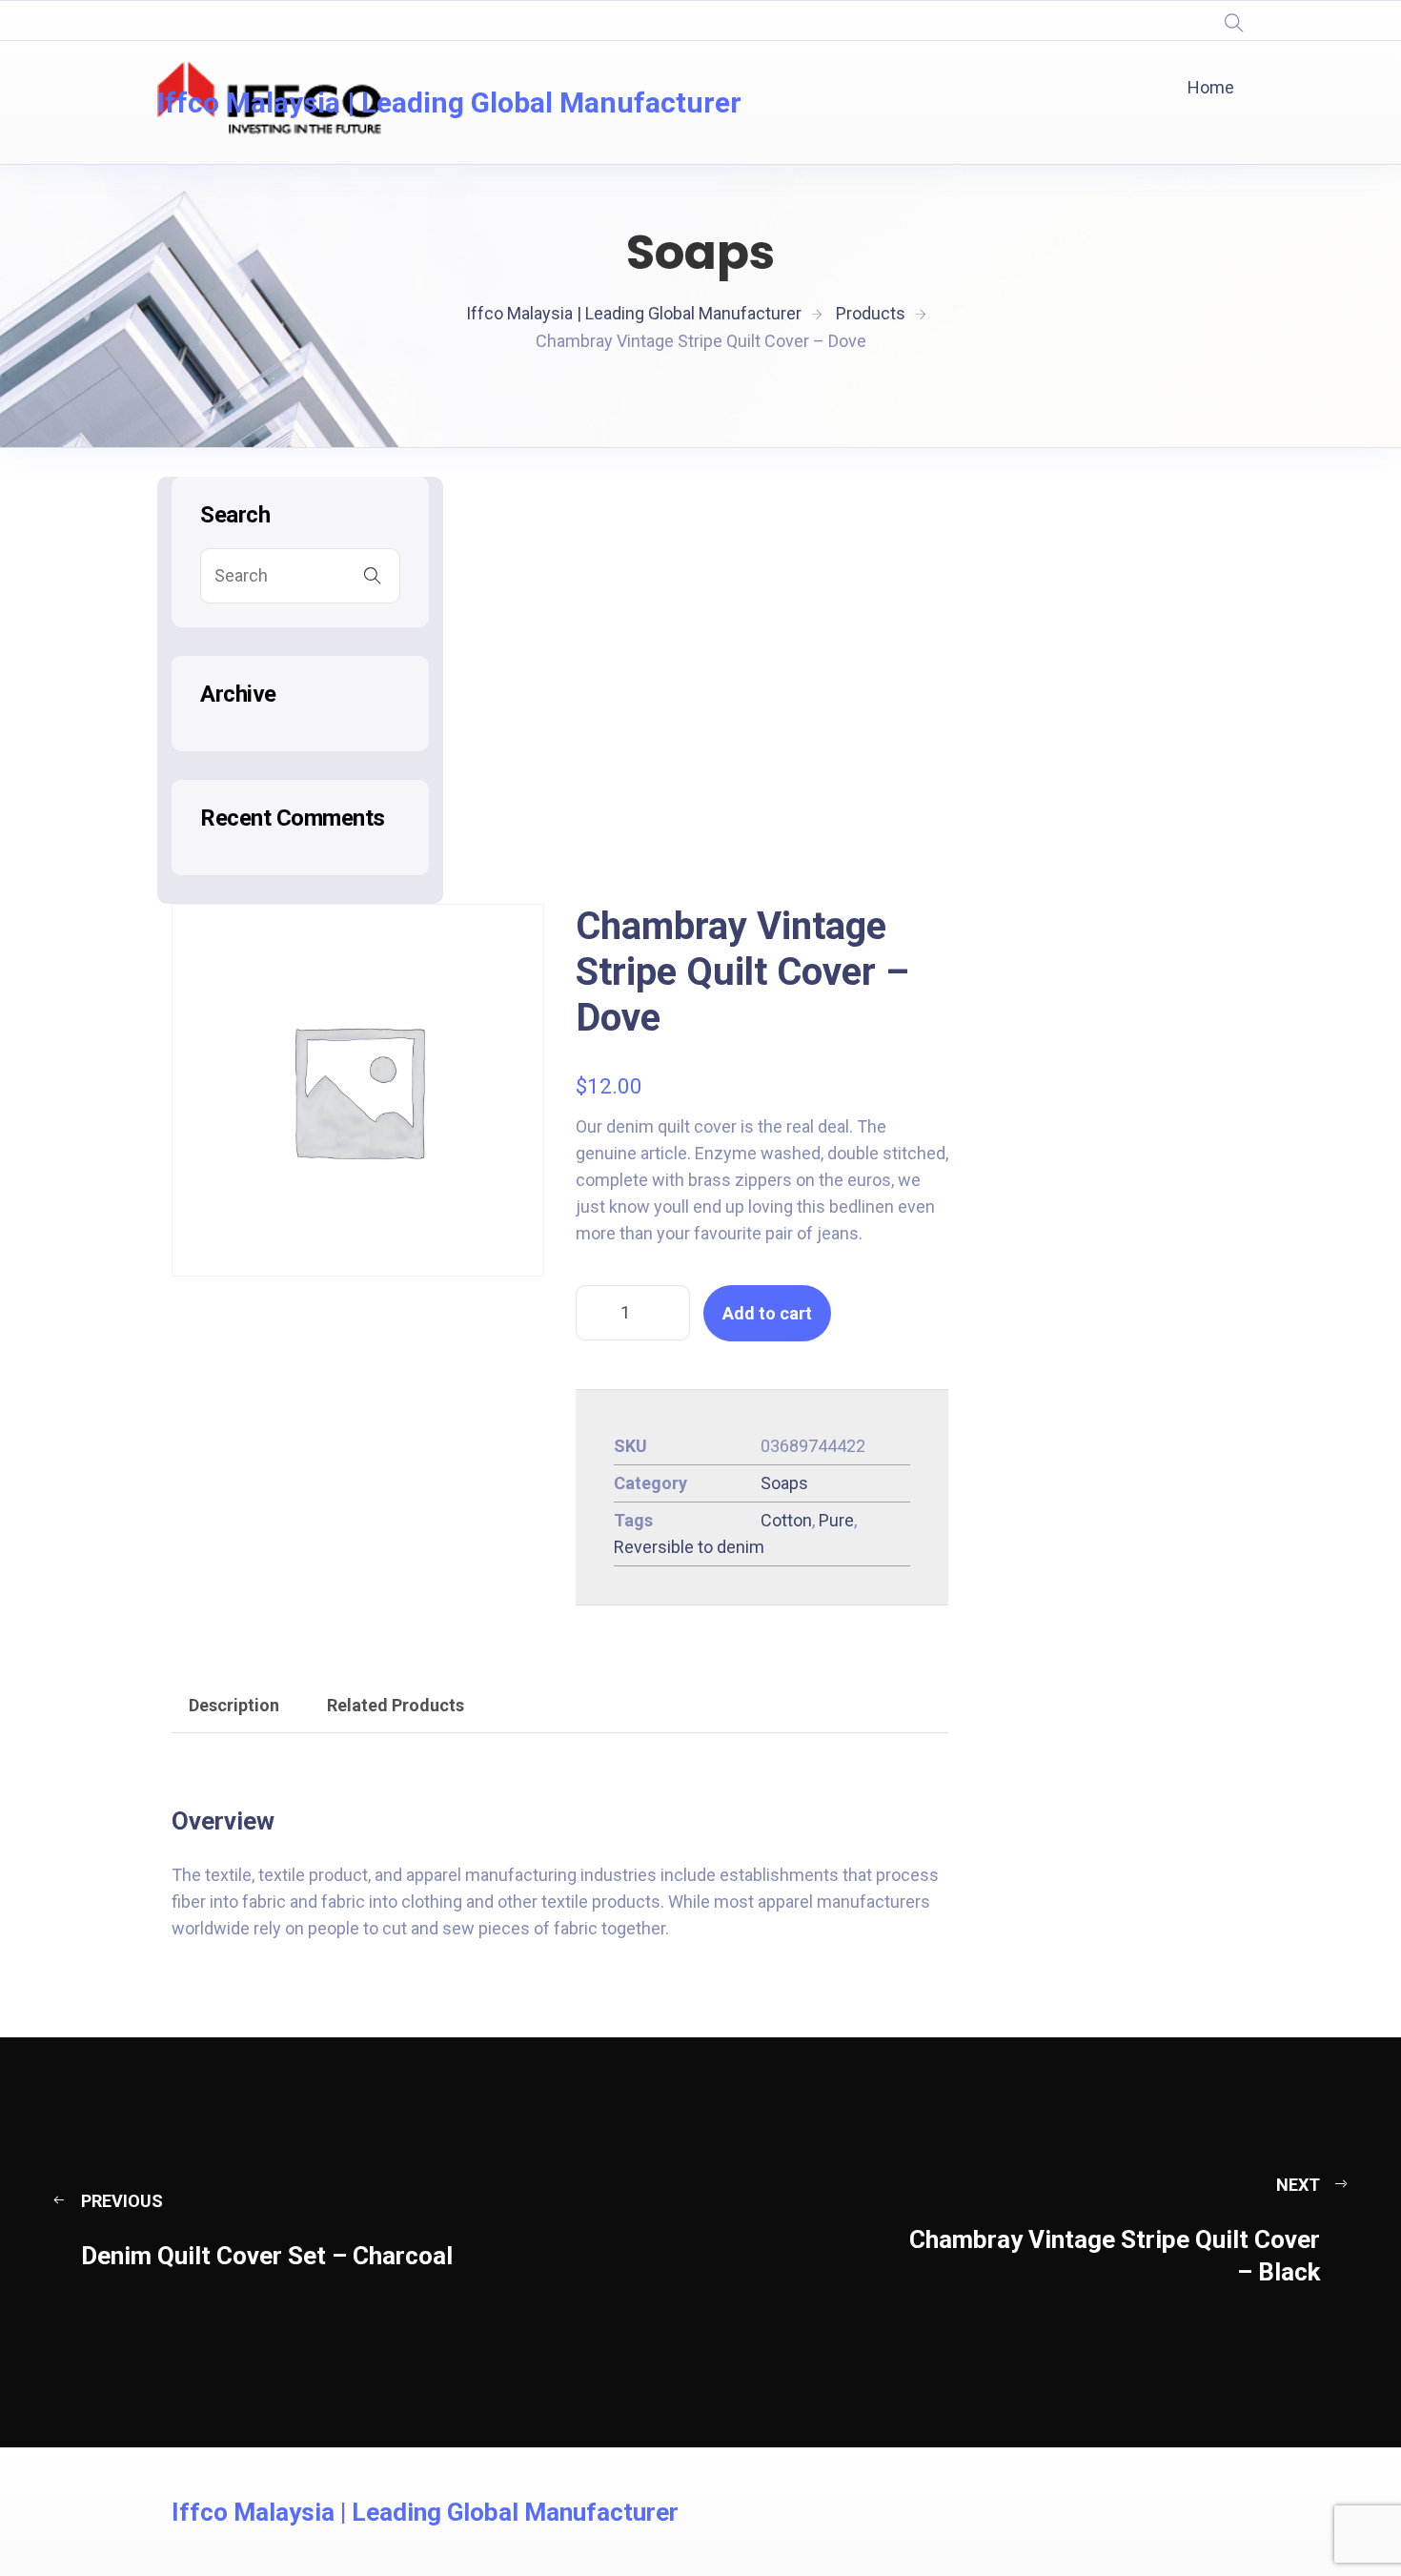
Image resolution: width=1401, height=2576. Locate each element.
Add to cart (767, 1313)
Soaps (784, 1483)
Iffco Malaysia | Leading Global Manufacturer (449, 102)
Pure (836, 1520)
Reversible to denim (689, 1547)
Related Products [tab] (396, 1705)
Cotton (786, 1520)
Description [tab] (234, 1705)
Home (1211, 87)
